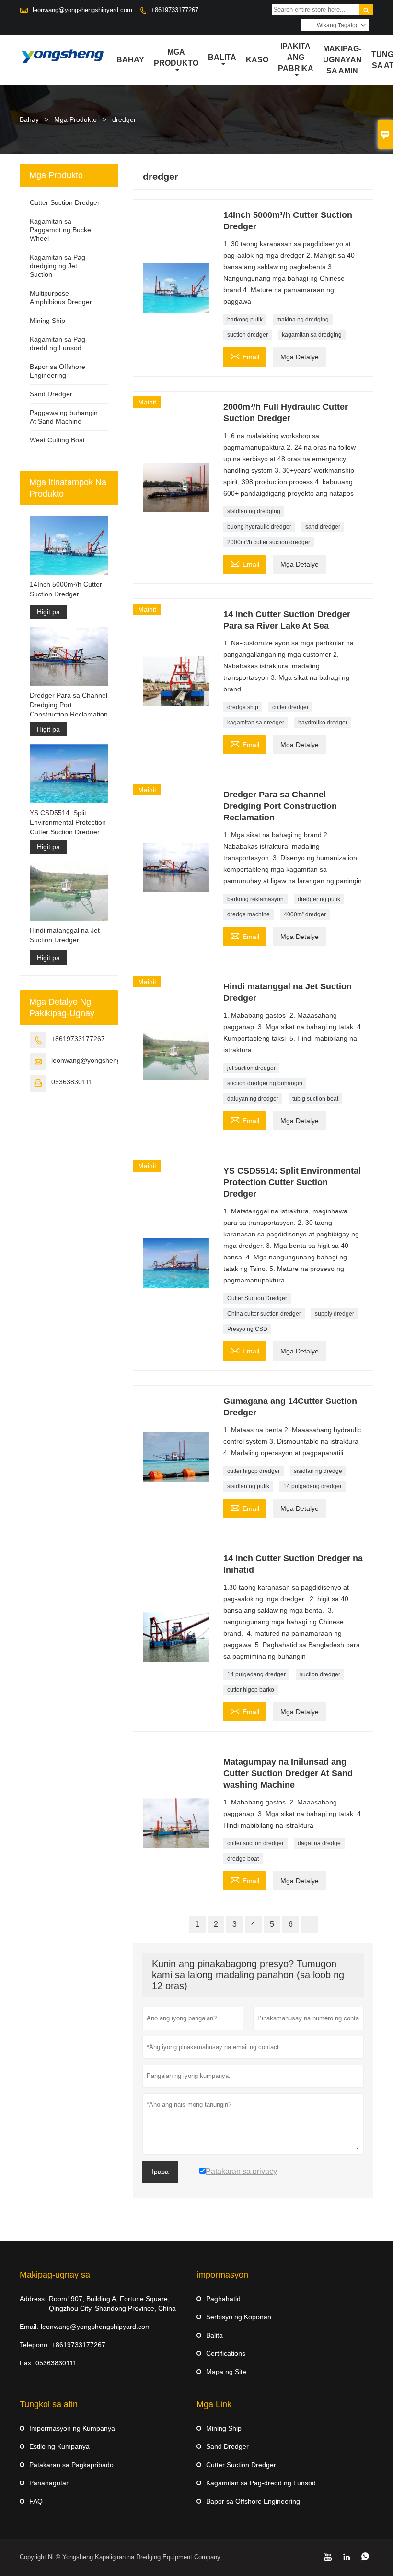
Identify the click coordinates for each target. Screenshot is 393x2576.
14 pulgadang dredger (312, 1486)
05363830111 (72, 1082)
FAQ (36, 2501)
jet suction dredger (251, 1068)
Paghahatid (223, 2299)
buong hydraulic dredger (259, 527)
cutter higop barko (251, 1690)
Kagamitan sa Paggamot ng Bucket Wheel (61, 230)
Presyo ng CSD (247, 1329)
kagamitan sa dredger (256, 723)
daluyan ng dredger (253, 1099)
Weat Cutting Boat (57, 440)
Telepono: (35, 2345)
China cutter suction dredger (264, 1314)
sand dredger (323, 527)
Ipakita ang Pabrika (296, 57)
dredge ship (243, 707)
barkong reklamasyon (255, 899)
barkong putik (245, 320)
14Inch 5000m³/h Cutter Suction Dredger (66, 589)
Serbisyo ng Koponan (239, 2317)
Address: (33, 2299)
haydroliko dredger (323, 723)
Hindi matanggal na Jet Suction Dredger (65, 935)
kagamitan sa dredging (312, 335)
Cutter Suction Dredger (257, 1298)
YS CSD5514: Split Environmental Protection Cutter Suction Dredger (68, 822)
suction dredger (248, 335)
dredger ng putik (319, 899)
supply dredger (335, 1314)
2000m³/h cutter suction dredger (269, 542)
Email (245, 356)
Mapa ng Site (226, 2372)
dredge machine (249, 914)
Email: (29, 2327)
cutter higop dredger (254, 1471)
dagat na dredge (319, 1843)
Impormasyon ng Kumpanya (72, 2428)
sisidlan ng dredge (318, 1471)
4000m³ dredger (305, 914)
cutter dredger (290, 707)
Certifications (226, 2353)
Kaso (257, 60)
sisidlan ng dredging (254, 511)
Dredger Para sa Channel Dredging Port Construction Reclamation (69, 705)
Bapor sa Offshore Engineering (253, 2501)
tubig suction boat (315, 1099)
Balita (222, 57)
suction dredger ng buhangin (265, 1083)
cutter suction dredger (255, 1843)
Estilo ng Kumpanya (59, 2446)
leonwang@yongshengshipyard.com (82, 10)
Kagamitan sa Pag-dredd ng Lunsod (261, 2483)
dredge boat (243, 1859)
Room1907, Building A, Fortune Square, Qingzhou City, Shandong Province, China (112, 2303)
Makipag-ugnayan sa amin (342, 60)
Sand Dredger (51, 394)
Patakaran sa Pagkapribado (71, 2465)
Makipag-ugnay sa (55, 2275)
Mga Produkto (176, 58)
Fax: (26, 2363)
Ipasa (160, 2172)
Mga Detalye (300, 357)
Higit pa (48, 612)
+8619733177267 (175, 10)
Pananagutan (50, 2483)
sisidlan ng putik (248, 1486)
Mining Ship (47, 321)
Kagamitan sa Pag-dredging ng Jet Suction (59, 266)
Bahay (130, 60)
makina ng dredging (303, 320)
